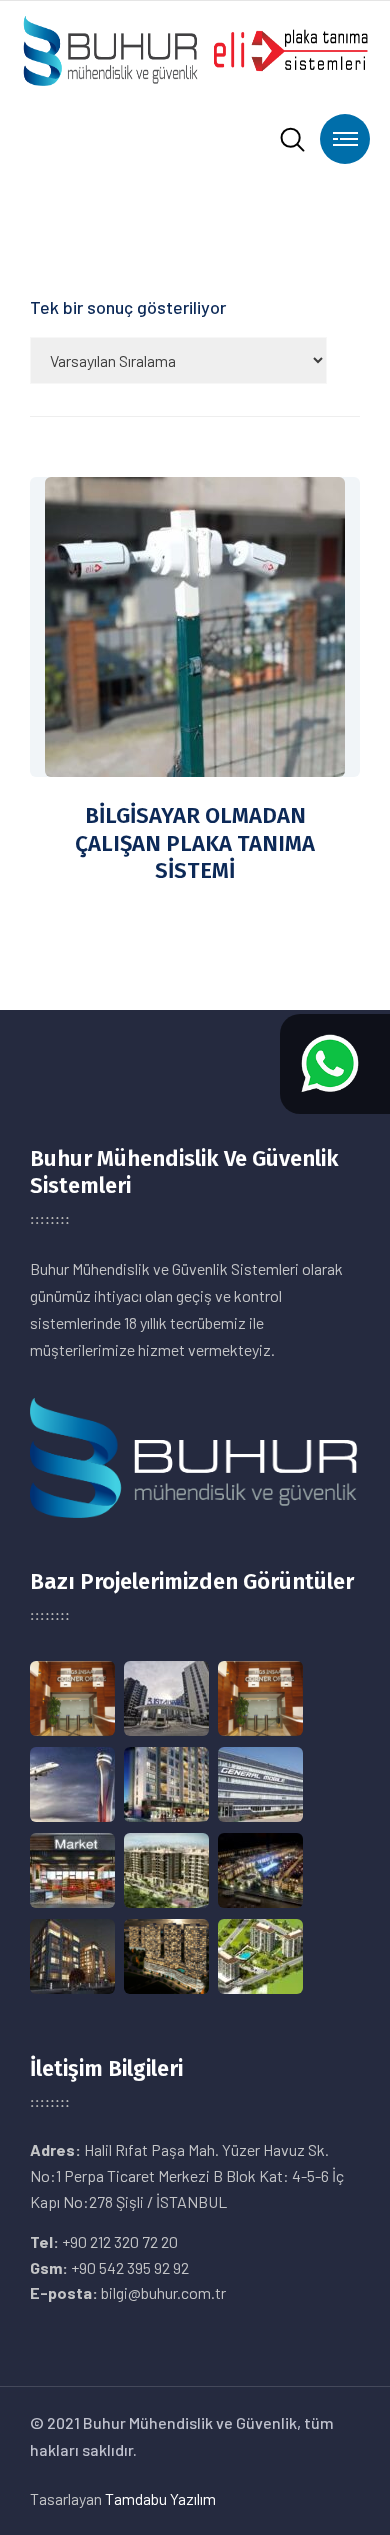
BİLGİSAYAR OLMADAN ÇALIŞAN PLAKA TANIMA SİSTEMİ (195, 843)
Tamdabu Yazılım (160, 2498)
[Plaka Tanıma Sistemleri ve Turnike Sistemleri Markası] (195, 48)
